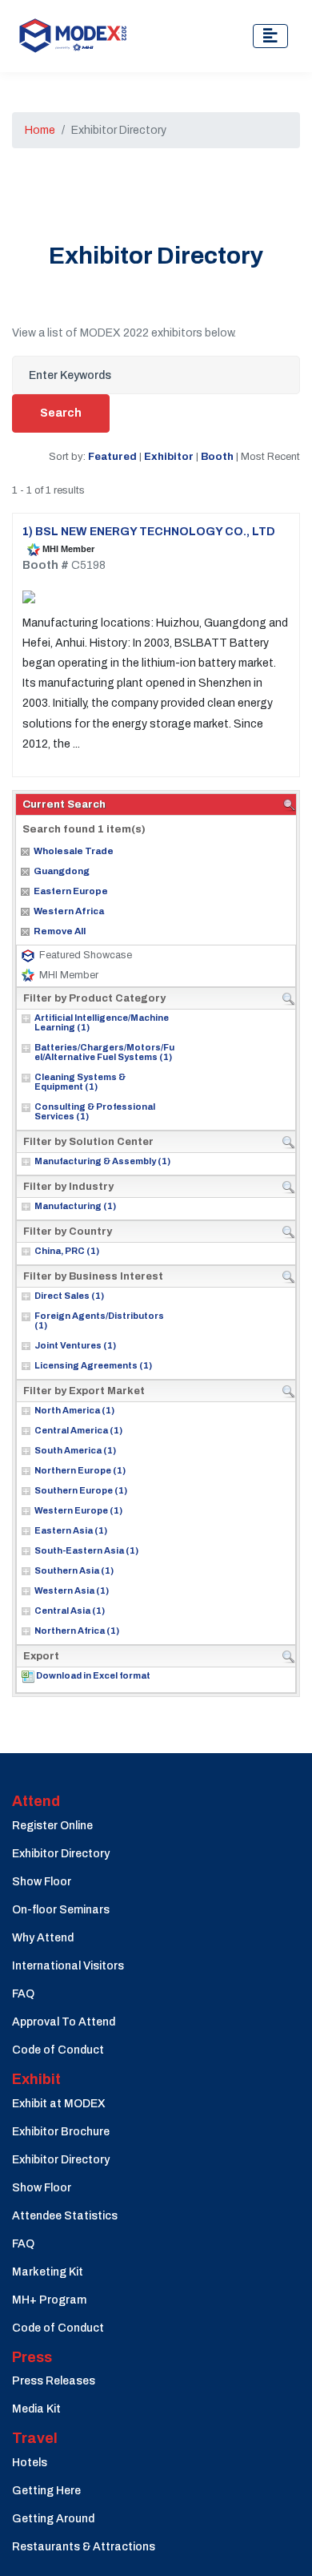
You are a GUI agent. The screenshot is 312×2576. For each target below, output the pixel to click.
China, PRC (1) (67, 1251)
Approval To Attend (64, 2022)
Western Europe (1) (78, 1510)
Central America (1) (78, 1430)
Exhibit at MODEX (59, 2104)
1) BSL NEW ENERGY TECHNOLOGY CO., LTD (149, 532)
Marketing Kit (48, 2272)
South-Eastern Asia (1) (86, 1550)
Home (40, 130)
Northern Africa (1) (77, 1631)
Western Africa (69, 911)
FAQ (23, 1994)
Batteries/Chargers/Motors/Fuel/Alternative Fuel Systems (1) (104, 1052)
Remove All (60, 931)
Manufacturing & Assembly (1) (102, 1161)
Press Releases (54, 2381)
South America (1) (75, 1450)
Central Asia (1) (70, 1611)
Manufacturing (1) (75, 1206)
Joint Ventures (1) (75, 1345)
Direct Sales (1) (69, 1296)
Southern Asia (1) (74, 1570)
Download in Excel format (93, 1675)
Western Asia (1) (72, 1590)
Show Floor (42, 1882)
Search (61, 413)
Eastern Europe (71, 891)
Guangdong (62, 871)
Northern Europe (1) (80, 1470)
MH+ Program (49, 2300)
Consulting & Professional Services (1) (95, 1111)
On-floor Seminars (61, 1910)
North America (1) (74, 1410)
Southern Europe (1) (81, 1490)
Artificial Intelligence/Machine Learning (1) (102, 1022)
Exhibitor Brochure (61, 2132)
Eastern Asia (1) (71, 1530)
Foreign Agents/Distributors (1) (99, 1320)
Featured (112, 456)
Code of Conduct (58, 2050)
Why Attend (43, 1938)
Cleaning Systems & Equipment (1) (80, 1082)
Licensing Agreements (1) (93, 1365)
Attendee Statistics (65, 2216)
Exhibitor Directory (61, 1854)
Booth (217, 456)
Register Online (52, 1826)
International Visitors (68, 1966)
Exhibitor (169, 456)
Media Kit (36, 2409)
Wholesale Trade (74, 851)
